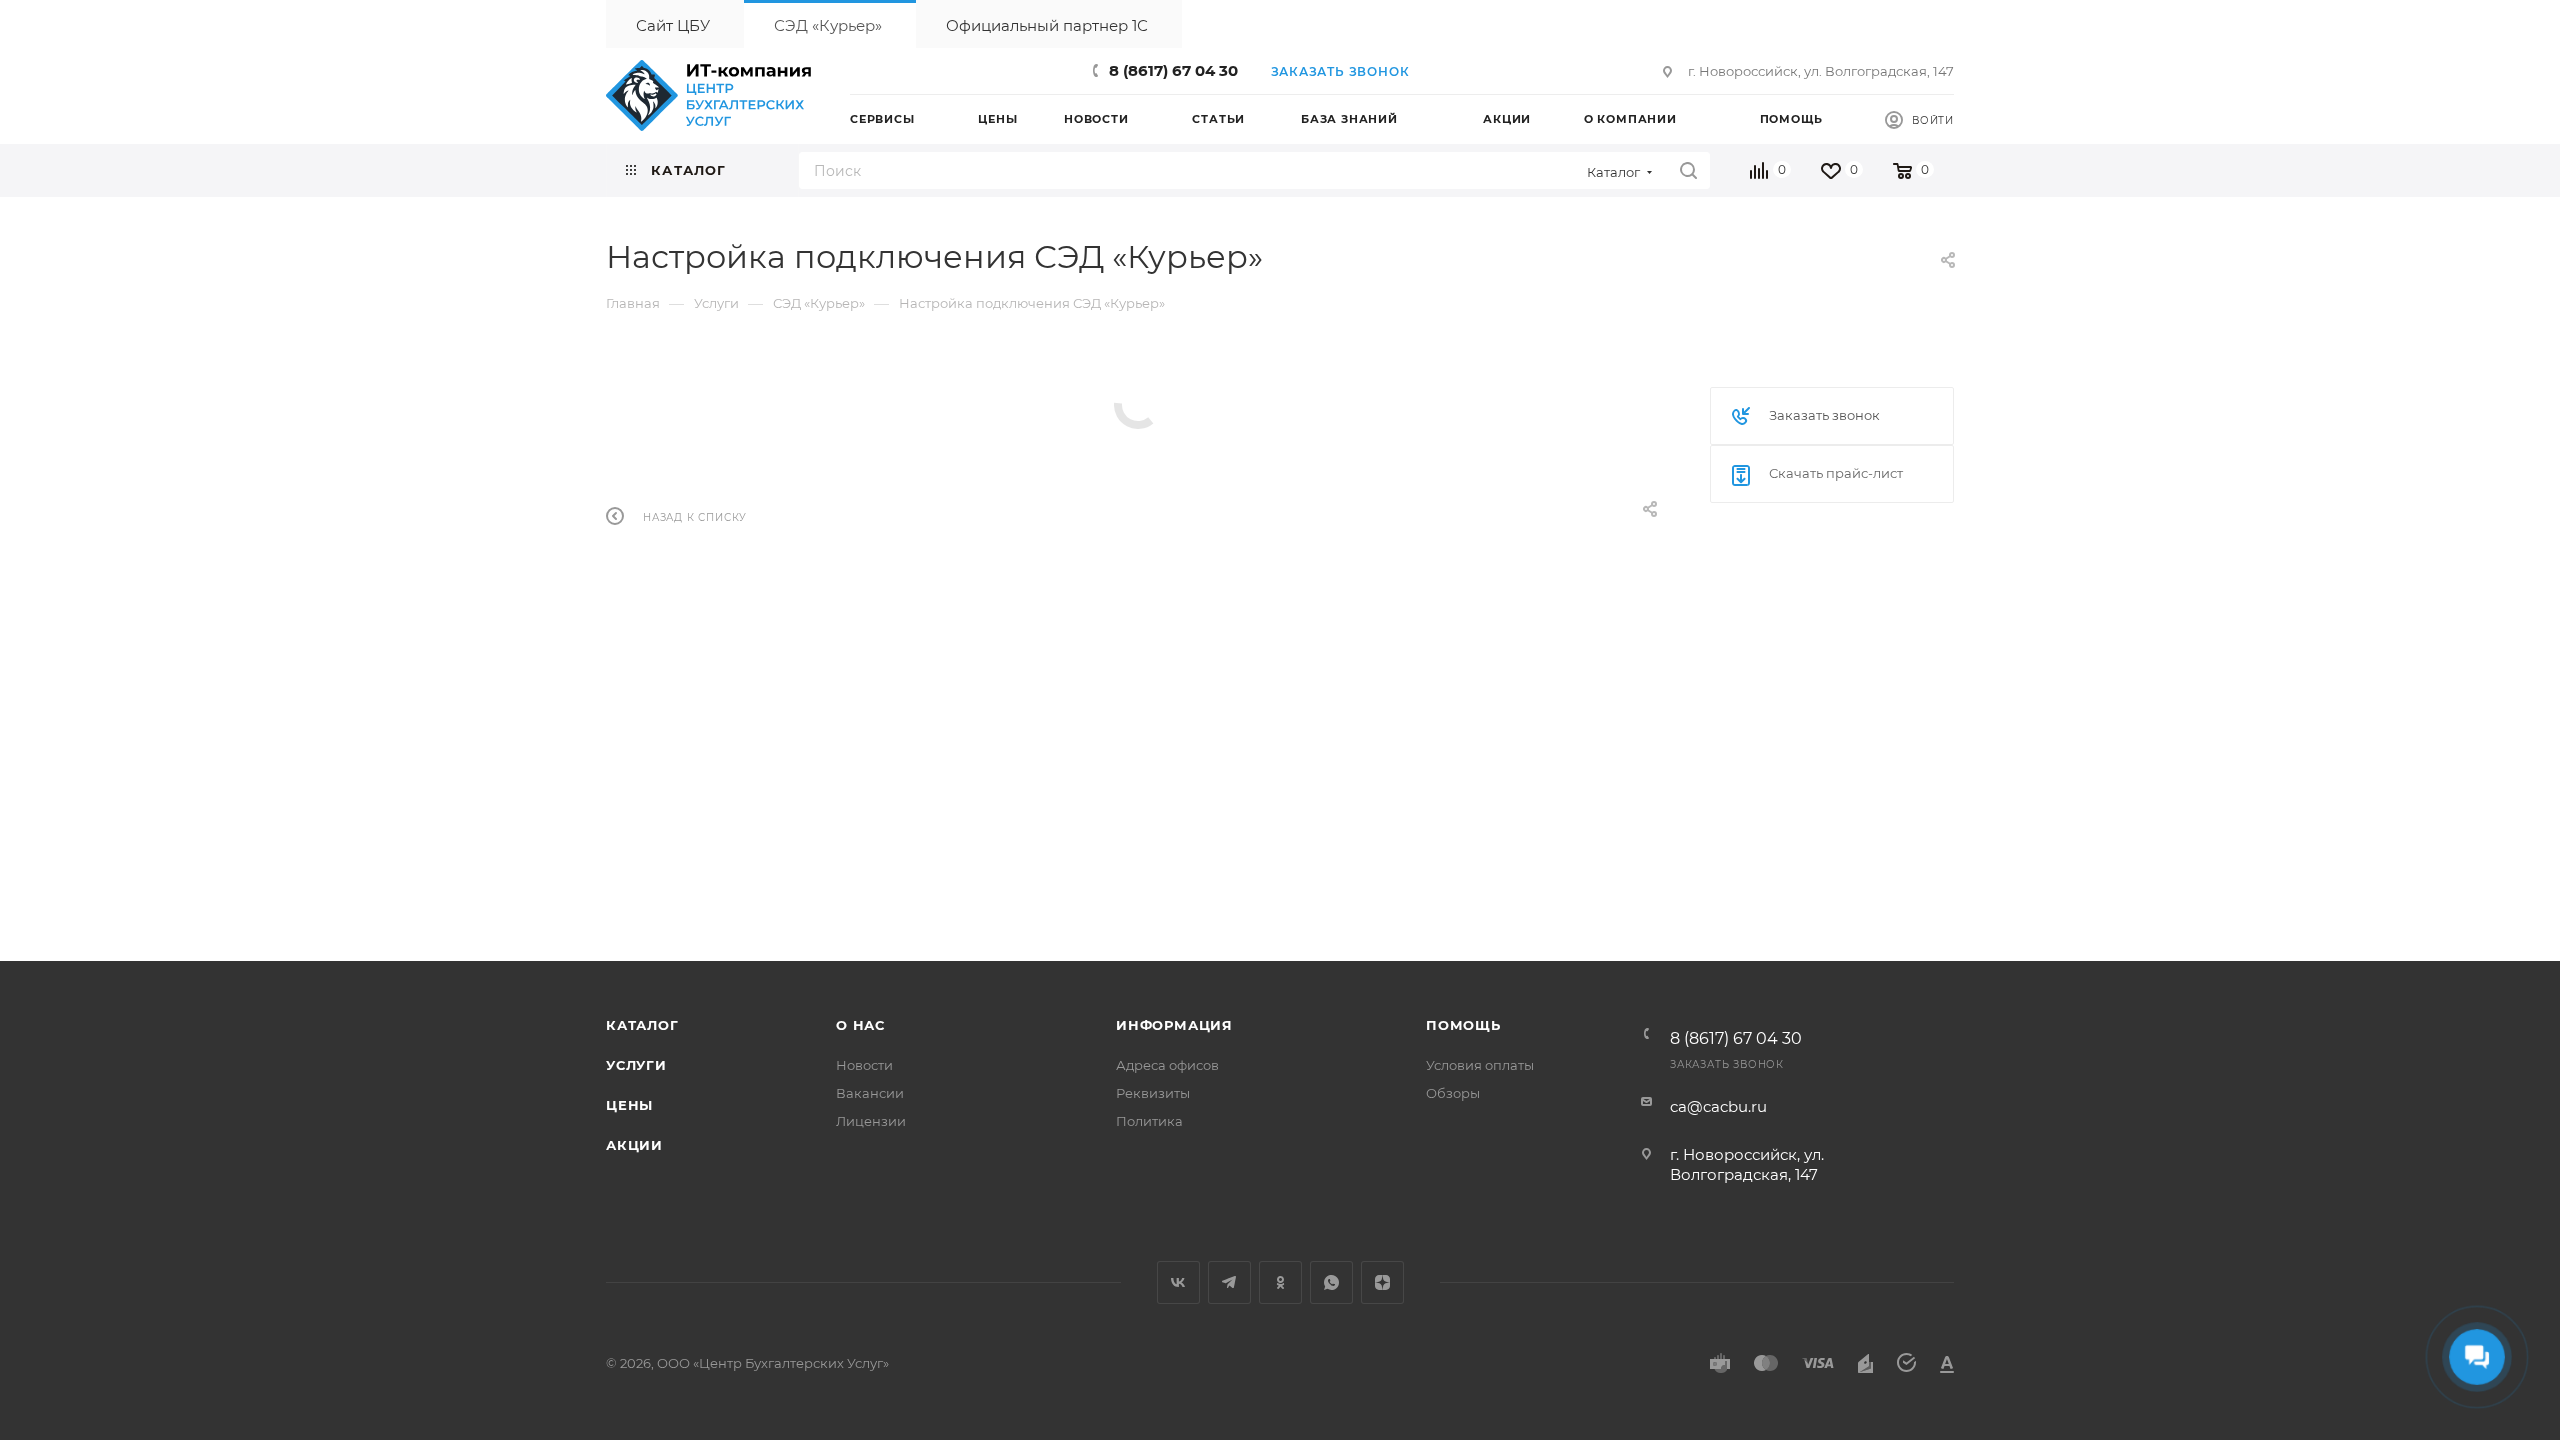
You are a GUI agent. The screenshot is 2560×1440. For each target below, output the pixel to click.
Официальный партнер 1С (1047, 25)
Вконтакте (1178, 1282)
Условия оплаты (1480, 1065)
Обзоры (1453, 1093)
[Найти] (1688, 170)
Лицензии (871, 1121)
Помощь (1463, 1025)
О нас (860, 1025)
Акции (634, 1145)
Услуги (636, 1065)
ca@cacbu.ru (1718, 1106)
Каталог (642, 1025)
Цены (629, 1105)
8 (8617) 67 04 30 (1173, 70)
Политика (1149, 1121)
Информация (1174, 1025)
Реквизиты (1153, 1093)
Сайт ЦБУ (673, 25)
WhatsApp (1331, 1282)
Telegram (1229, 1282)
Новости (864, 1065)
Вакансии (870, 1093)
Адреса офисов (1167, 1065)
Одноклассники (1280, 1282)
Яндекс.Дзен (1382, 1282)
